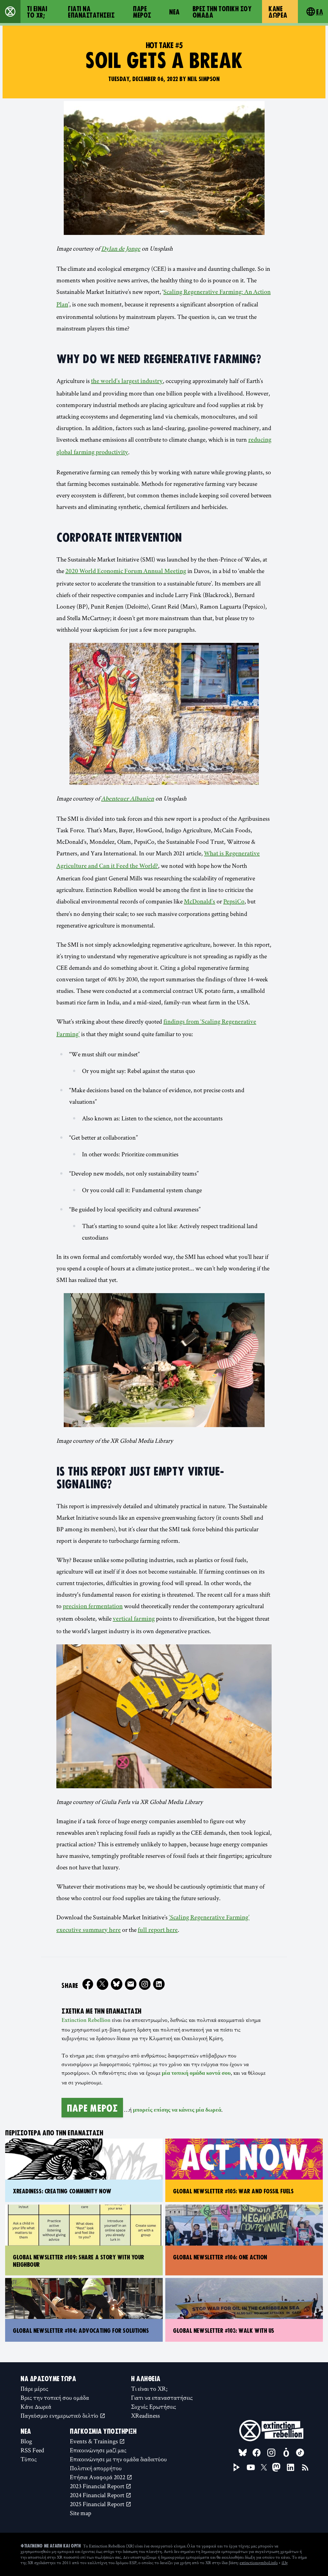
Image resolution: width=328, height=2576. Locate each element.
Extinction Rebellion (86, 2021)
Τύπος (29, 2459)
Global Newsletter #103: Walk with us (224, 2330)
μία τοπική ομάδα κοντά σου (196, 2073)
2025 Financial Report (98, 2504)
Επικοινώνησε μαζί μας (98, 2450)
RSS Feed (32, 2450)
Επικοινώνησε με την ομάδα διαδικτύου (118, 2459)
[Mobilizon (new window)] (286, 2453)
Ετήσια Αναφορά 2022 (98, 2477)
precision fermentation (93, 1607)
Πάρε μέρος (142, 12)
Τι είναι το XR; (37, 12)
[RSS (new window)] (305, 2467)
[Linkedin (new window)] (159, 1984)
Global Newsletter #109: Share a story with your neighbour (78, 2260)
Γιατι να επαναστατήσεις (91, 12)
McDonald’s (200, 902)
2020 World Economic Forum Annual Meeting (126, 572)
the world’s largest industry (127, 382)
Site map (81, 2513)
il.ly (285, 2563)
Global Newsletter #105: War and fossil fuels (233, 2191)
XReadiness (145, 2415)
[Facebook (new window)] (88, 1984)
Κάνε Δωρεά (278, 12)
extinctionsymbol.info (259, 2563)
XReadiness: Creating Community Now (62, 2191)
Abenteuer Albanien (128, 799)
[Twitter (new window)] (102, 1984)
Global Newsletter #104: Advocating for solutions (81, 2330)
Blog (26, 2441)
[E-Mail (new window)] (131, 1984)
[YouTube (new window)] (251, 2467)
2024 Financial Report (98, 2495)
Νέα (174, 12)
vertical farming (134, 1619)
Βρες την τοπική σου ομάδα (222, 12)
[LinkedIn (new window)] (291, 2467)
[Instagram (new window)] (145, 1984)
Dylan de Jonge (121, 249)
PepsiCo (234, 902)
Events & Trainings (94, 2441)
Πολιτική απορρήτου (96, 2468)
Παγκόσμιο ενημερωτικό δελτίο (60, 2415)
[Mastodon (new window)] (276, 2467)
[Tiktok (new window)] (300, 2453)
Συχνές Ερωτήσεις (154, 2406)
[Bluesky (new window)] (117, 1984)
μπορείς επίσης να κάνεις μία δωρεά (177, 2110)
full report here (158, 1931)
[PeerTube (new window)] (237, 2467)
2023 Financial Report (98, 2486)
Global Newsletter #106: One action (220, 2257)
